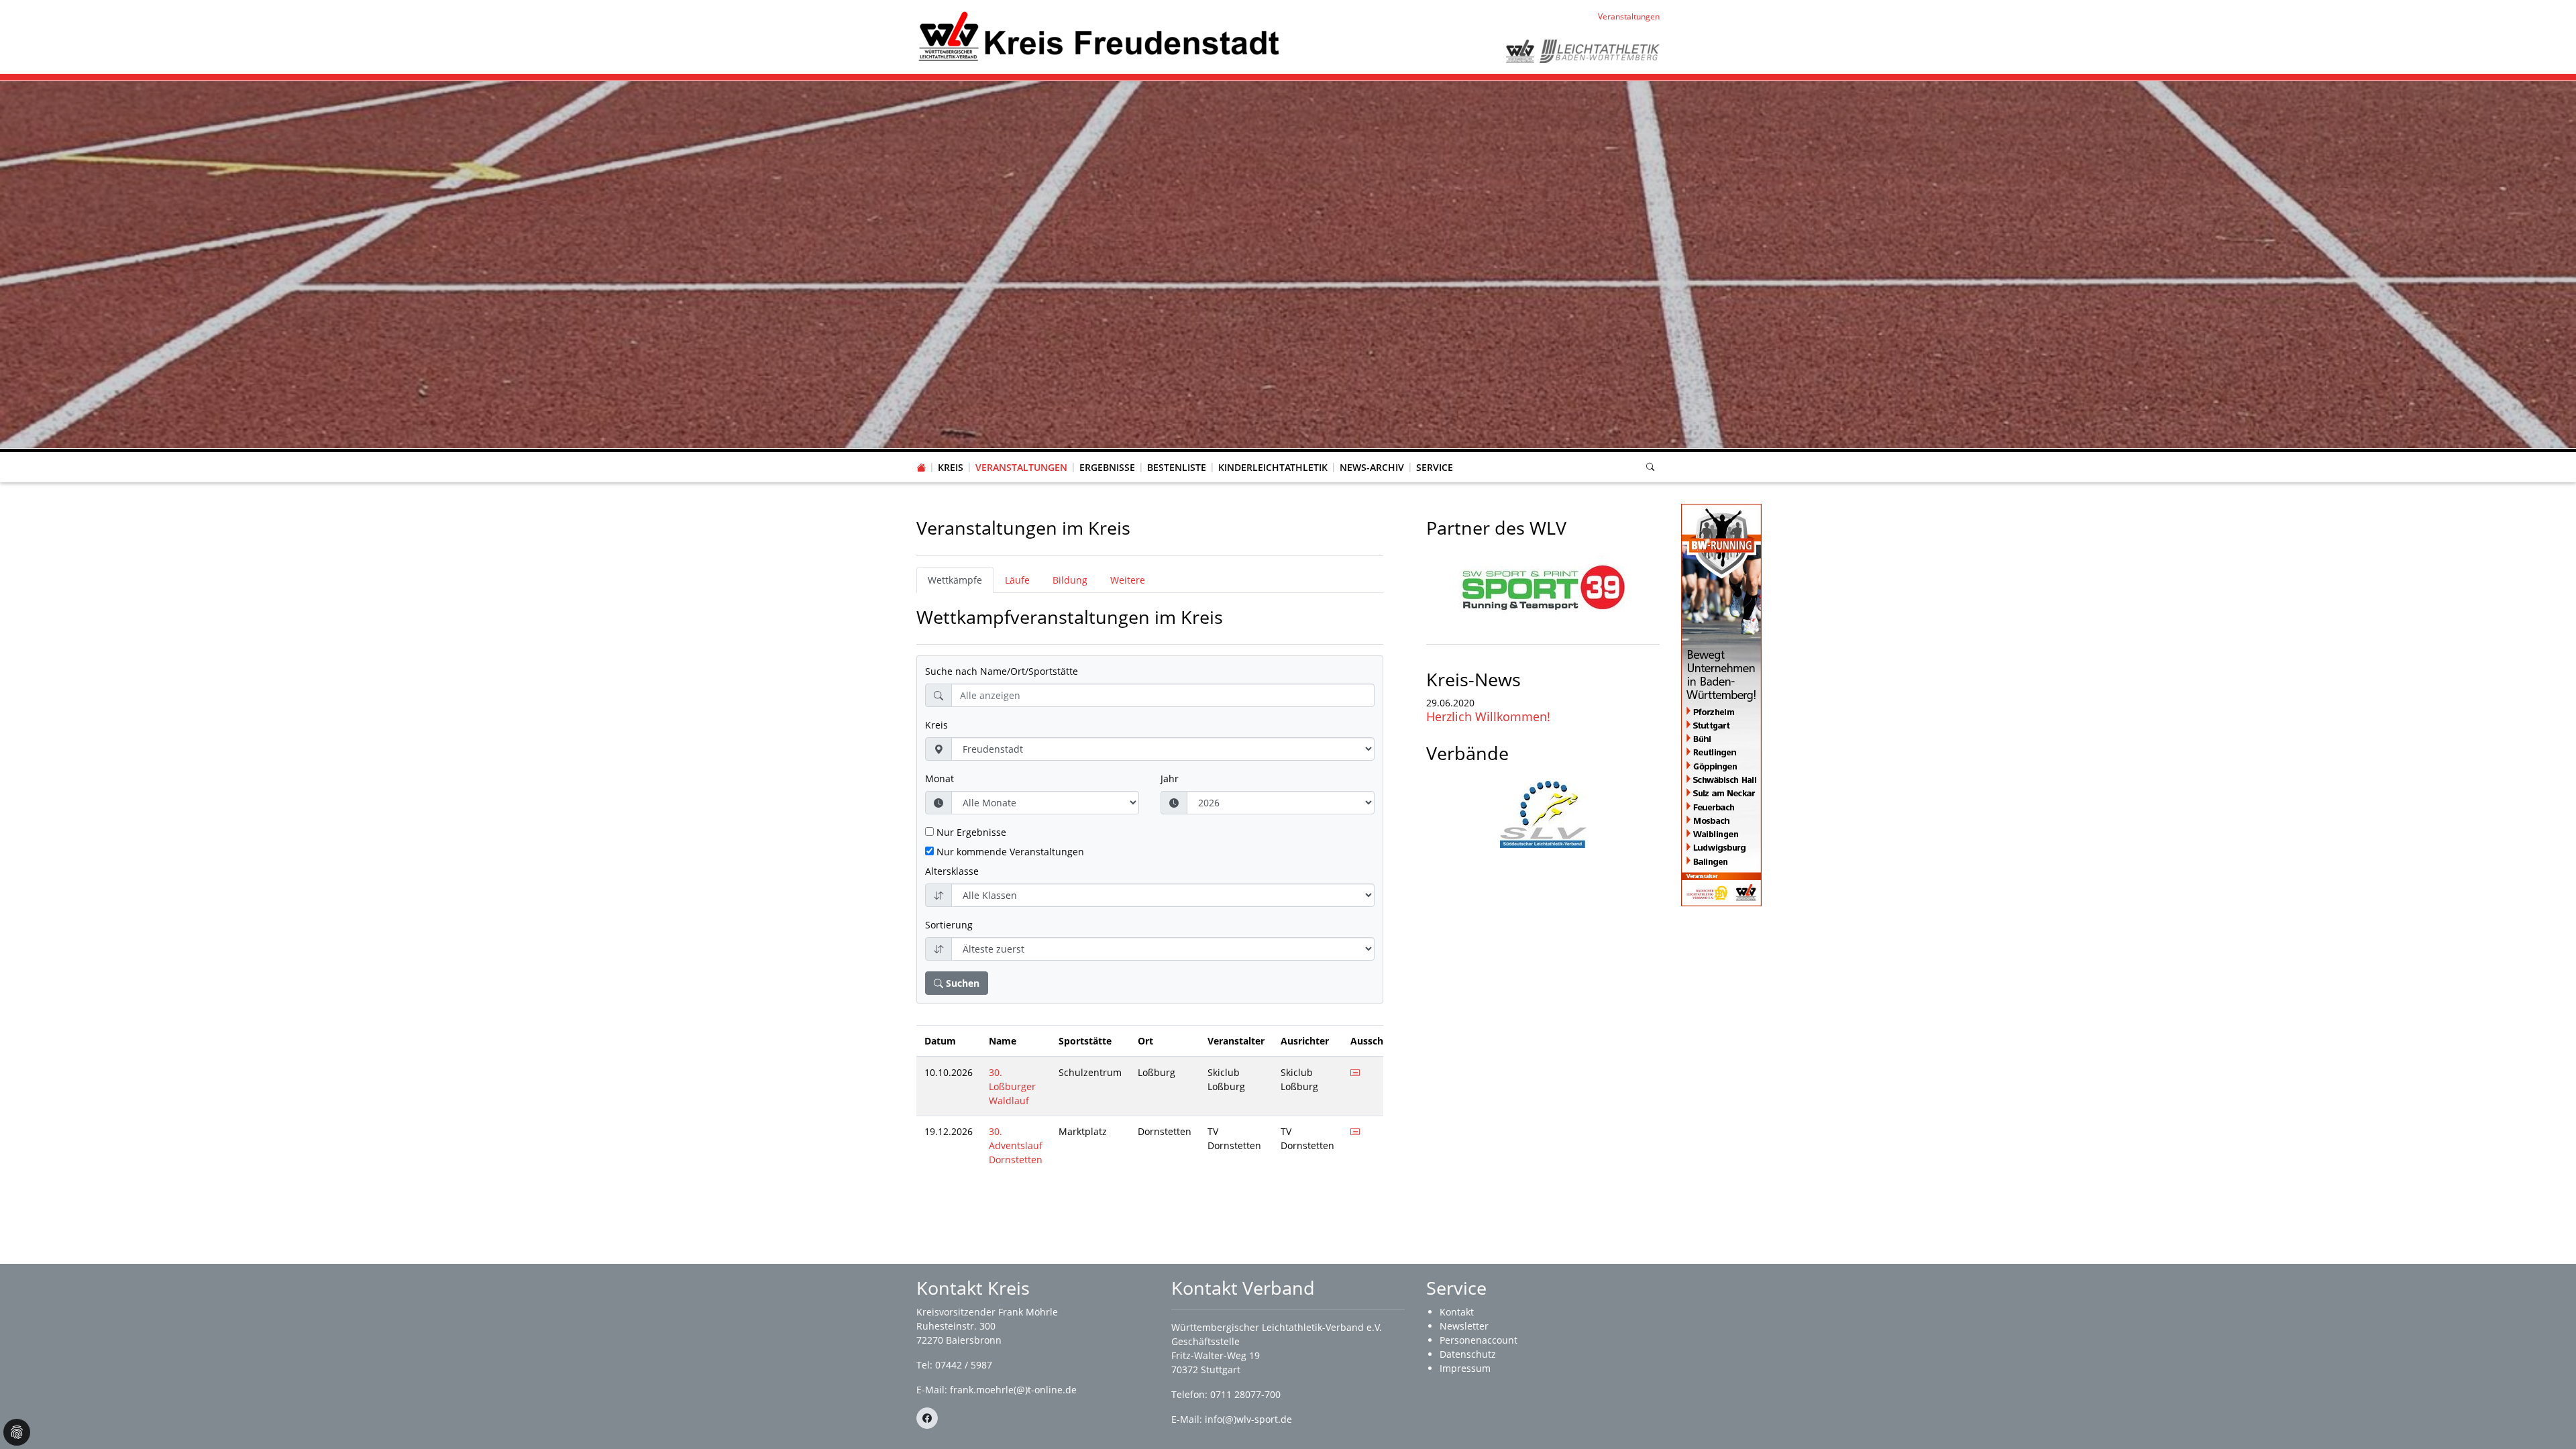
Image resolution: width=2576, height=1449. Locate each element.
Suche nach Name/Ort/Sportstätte (1002, 671)
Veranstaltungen (1021, 467)
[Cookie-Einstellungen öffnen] (17, 1432)
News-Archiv (1372, 467)
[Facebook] (927, 1418)
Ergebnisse (1107, 467)
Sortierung (949, 925)
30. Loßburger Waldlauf (1012, 1086)
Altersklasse (952, 871)
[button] (951, 454)
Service (1435, 467)
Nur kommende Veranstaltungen (1009, 852)
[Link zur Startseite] (1099, 36)
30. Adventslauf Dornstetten (1016, 1145)
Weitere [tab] (1128, 580)
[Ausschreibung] (1355, 1072)
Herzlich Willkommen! (1488, 716)
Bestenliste (1177, 467)
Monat (940, 779)
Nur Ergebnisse (970, 832)
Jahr (1170, 779)
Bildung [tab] (1070, 580)
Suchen (961, 983)
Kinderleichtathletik (1273, 467)
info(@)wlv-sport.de (1248, 1419)
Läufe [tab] (1017, 580)
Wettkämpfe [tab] (955, 580)
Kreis (951, 467)
